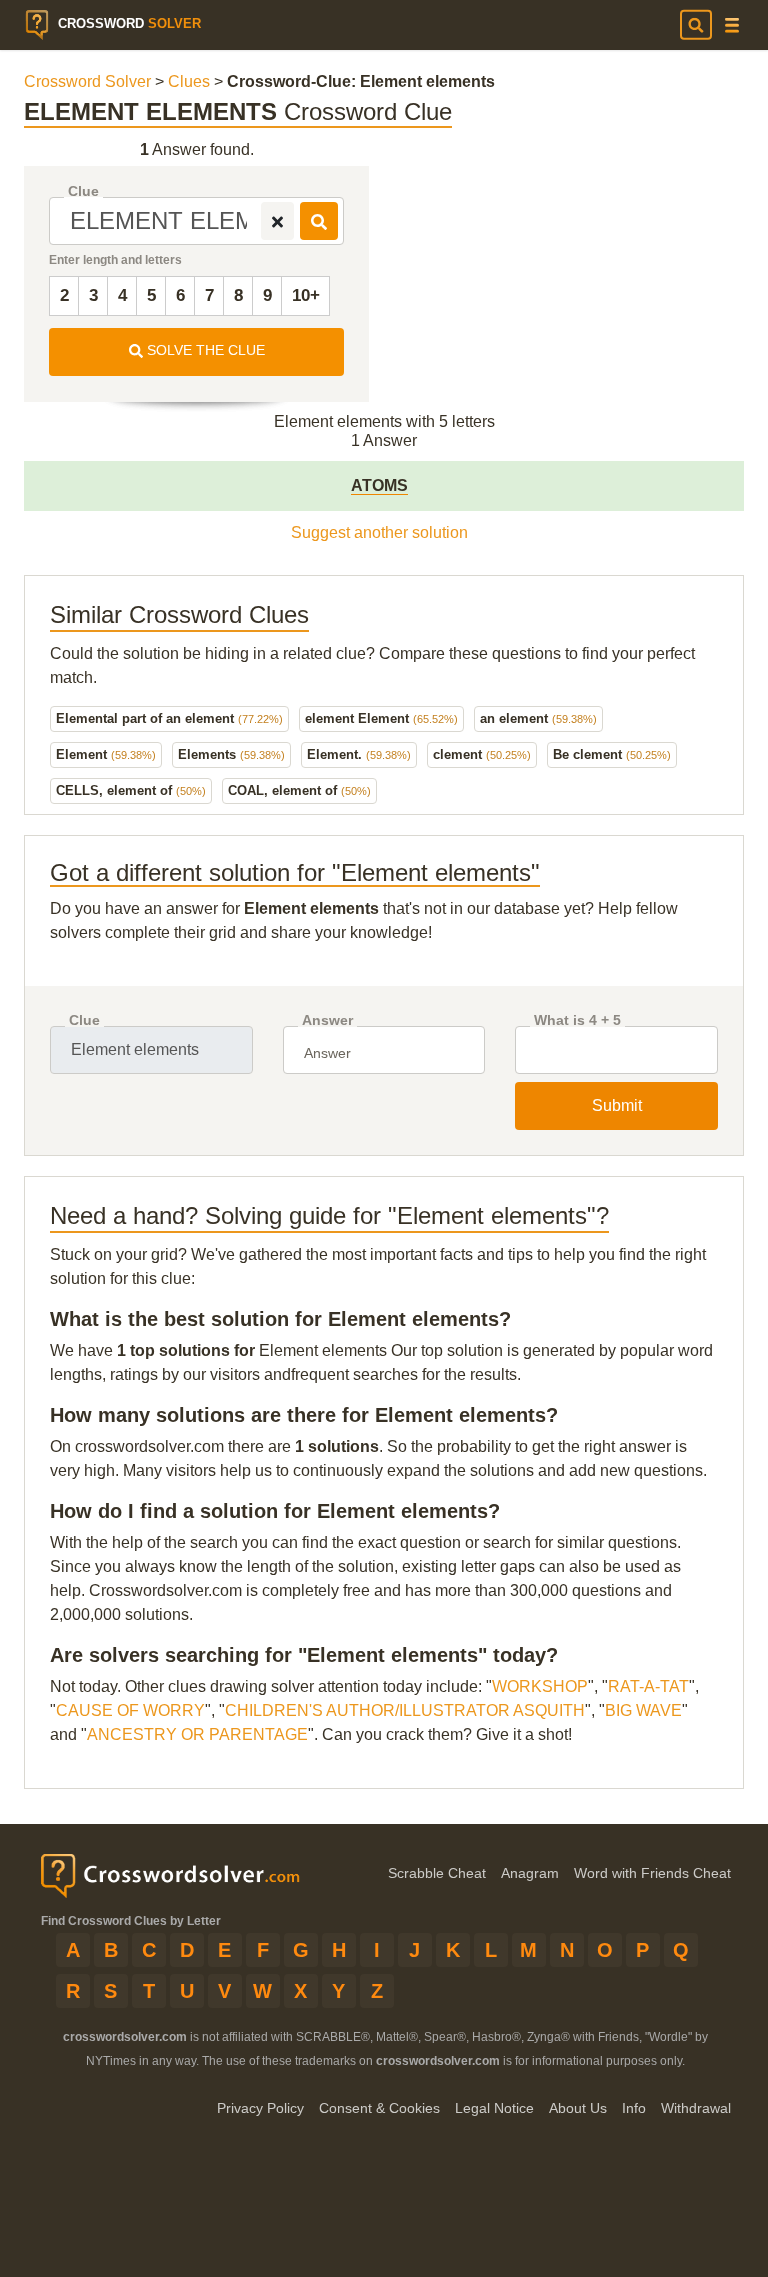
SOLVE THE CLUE (204, 350)
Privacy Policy (260, 2108)
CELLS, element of (131, 790)
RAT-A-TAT (648, 1686)
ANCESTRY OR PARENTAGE (197, 1734)
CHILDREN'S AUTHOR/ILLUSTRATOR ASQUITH (405, 1710)
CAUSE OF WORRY (130, 1710)
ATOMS (379, 485)
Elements (231, 754)
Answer (327, 1020)
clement (482, 754)
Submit (617, 1105)
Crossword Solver (87, 81)
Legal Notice (494, 2108)
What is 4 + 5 (577, 1020)
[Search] (696, 25)
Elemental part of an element (169, 718)
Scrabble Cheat (437, 1873)
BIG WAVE (643, 1710)
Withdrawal (696, 2108)
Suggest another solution (379, 532)
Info (634, 2108)
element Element (381, 718)
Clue (83, 191)
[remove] (277, 221)
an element (538, 718)
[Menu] (732, 25)
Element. (359, 754)
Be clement (612, 754)
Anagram (530, 1873)
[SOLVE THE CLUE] (319, 221)
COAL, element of (299, 790)
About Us (578, 2108)
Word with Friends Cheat (652, 1873)
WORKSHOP (540, 1686)
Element (106, 754)
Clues (189, 81)
